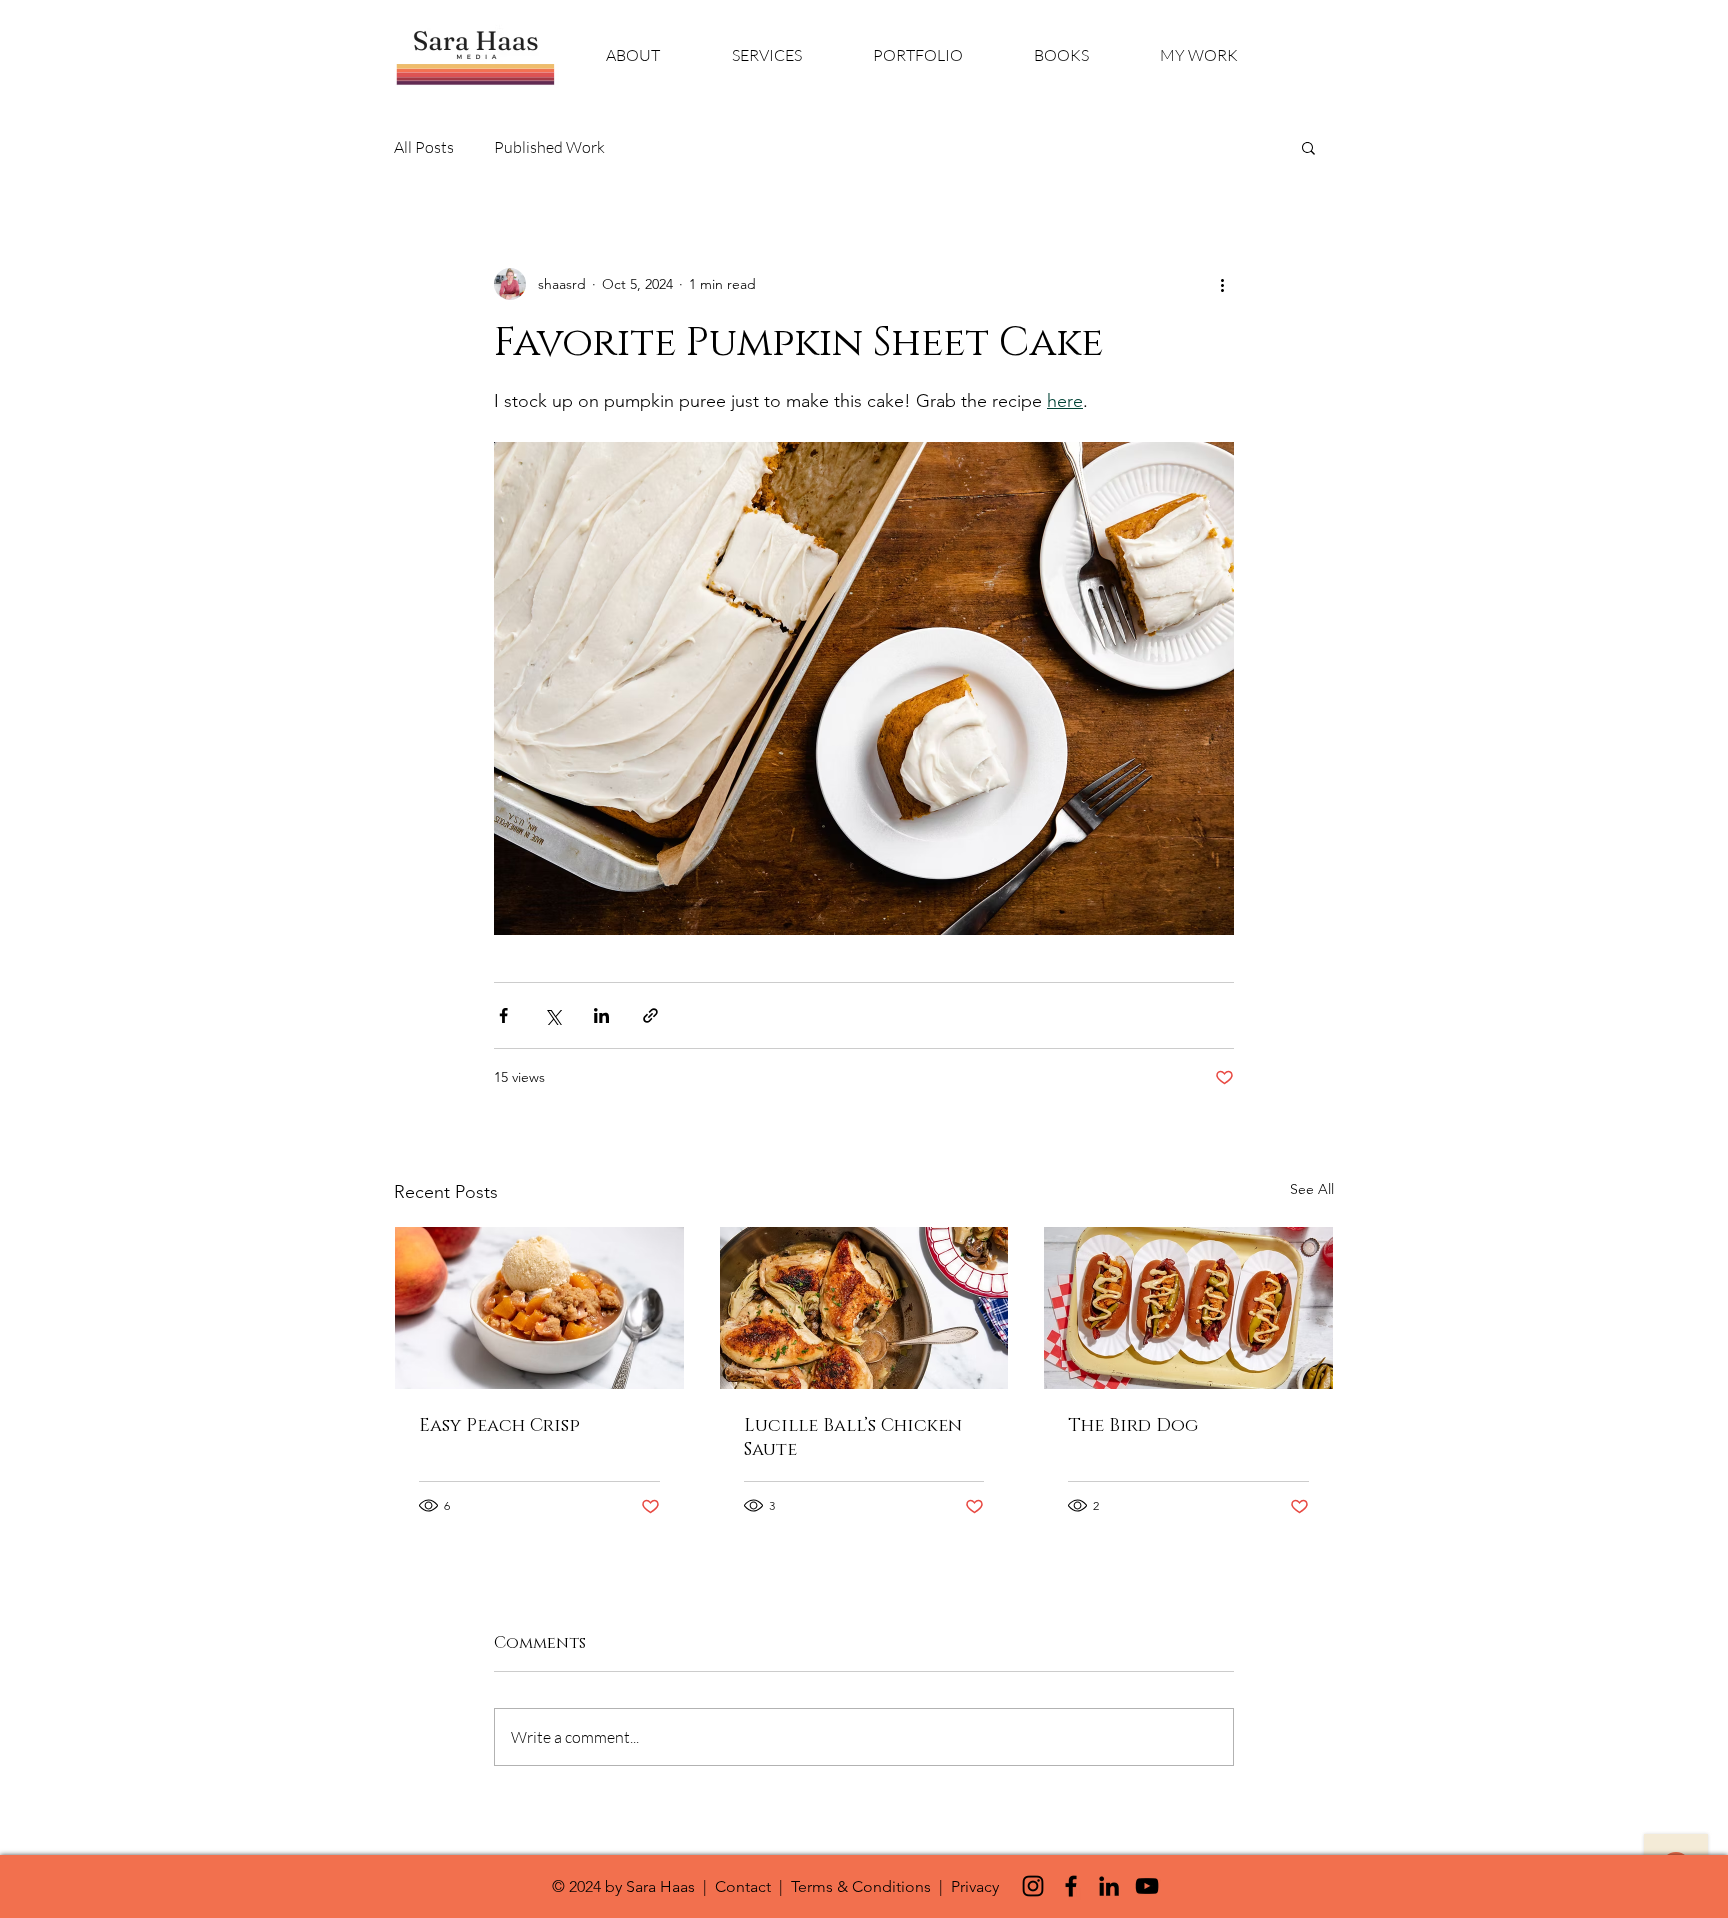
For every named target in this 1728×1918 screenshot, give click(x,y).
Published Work (549, 147)
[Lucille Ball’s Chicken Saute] (864, 1308)
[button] (1308, 147)
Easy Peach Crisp (499, 1426)
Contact (743, 1886)
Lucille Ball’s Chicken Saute (853, 1438)
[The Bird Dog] (1188, 1308)
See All (1312, 1189)
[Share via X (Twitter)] (552, 1015)
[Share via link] (650, 1015)
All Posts (424, 147)
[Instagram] (1033, 1886)
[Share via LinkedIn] (601, 1015)
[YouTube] (1147, 1886)
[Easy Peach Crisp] (539, 1308)
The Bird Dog (1133, 1426)
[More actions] (1222, 284)
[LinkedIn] (1109, 1886)
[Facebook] (1071, 1886)
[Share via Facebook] (503, 1015)
